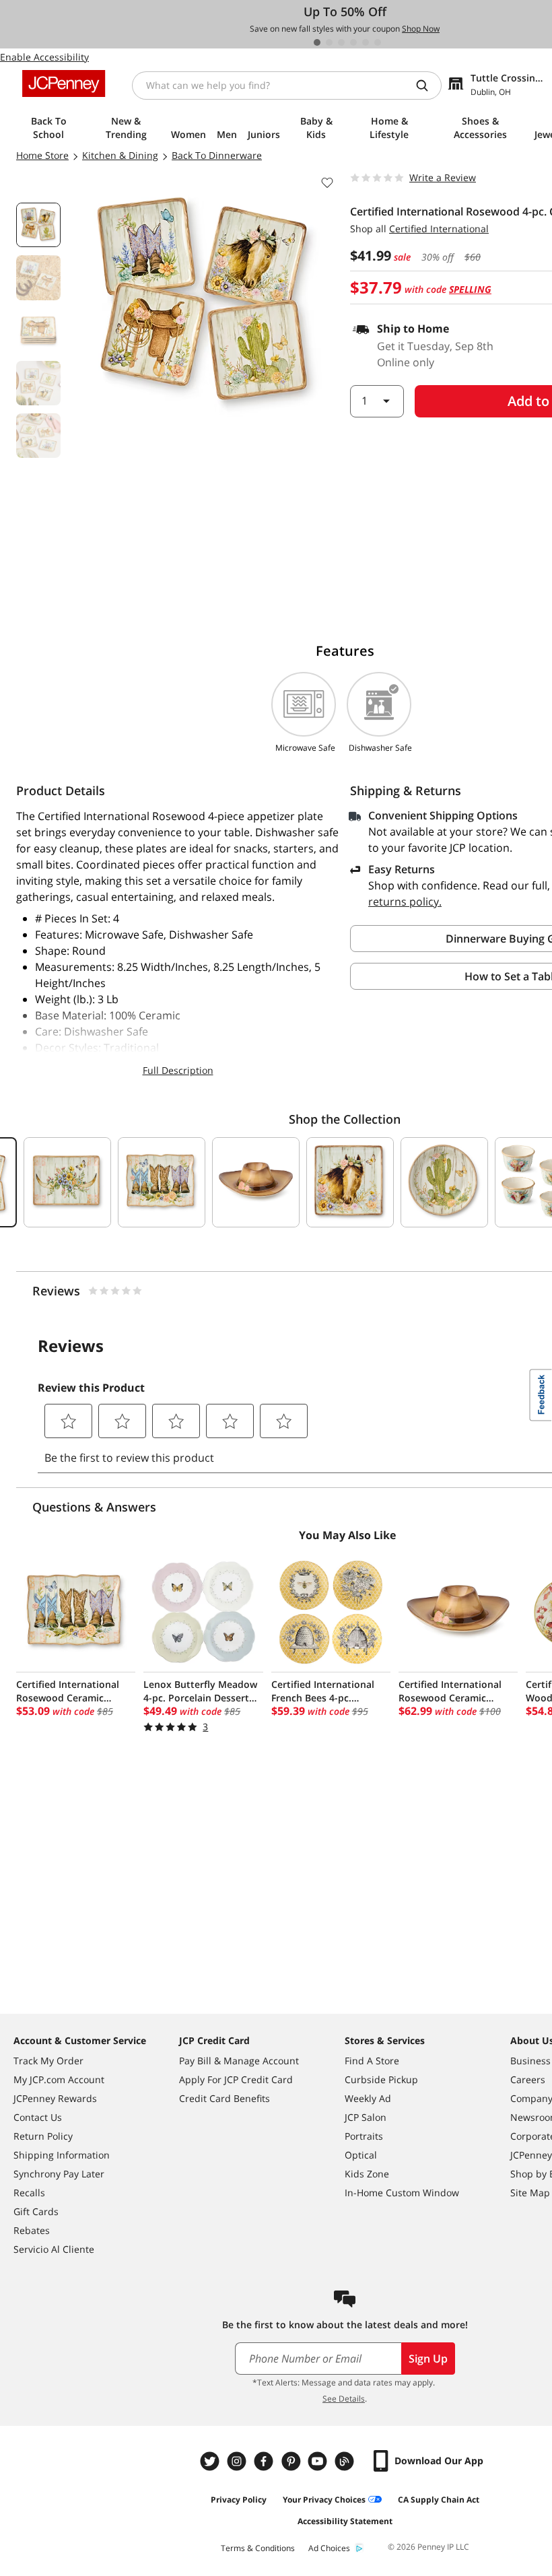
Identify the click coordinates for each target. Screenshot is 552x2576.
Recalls (29, 2193)
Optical (361, 2155)
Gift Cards (36, 2211)
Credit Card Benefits (225, 2098)
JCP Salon (366, 2117)
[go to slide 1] (317, 42)
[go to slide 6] (378, 42)
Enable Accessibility (44, 57)
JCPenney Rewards (55, 2098)
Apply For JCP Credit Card (236, 2079)
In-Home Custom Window (402, 2193)
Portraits (364, 2136)
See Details (344, 2399)
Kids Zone (367, 2174)
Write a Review (443, 177)
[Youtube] (319, 2461)
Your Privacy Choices (324, 2500)
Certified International (439, 229)
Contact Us (38, 2117)
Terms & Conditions (258, 2548)
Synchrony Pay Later (59, 2174)
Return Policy (43, 2136)
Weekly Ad (368, 2098)
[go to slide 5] (366, 42)
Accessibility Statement (345, 2521)
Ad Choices (329, 2548)
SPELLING (470, 289)
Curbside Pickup (381, 2079)
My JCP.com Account (59, 2079)
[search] (427, 86)
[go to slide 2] (329, 42)
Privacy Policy (239, 2500)
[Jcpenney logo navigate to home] (64, 83)
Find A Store (372, 2061)
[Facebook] (265, 2461)
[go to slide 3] (341, 42)
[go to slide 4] (353, 42)
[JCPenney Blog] (346, 2461)
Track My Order (48, 2061)
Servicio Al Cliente (54, 2249)
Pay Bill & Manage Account (239, 2061)
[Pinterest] (292, 2461)
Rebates (32, 2230)
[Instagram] (238, 2461)
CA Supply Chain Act (439, 2500)
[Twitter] (211, 2461)
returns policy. (405, 902)
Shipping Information (62, 2155)
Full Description (178, 1070)
